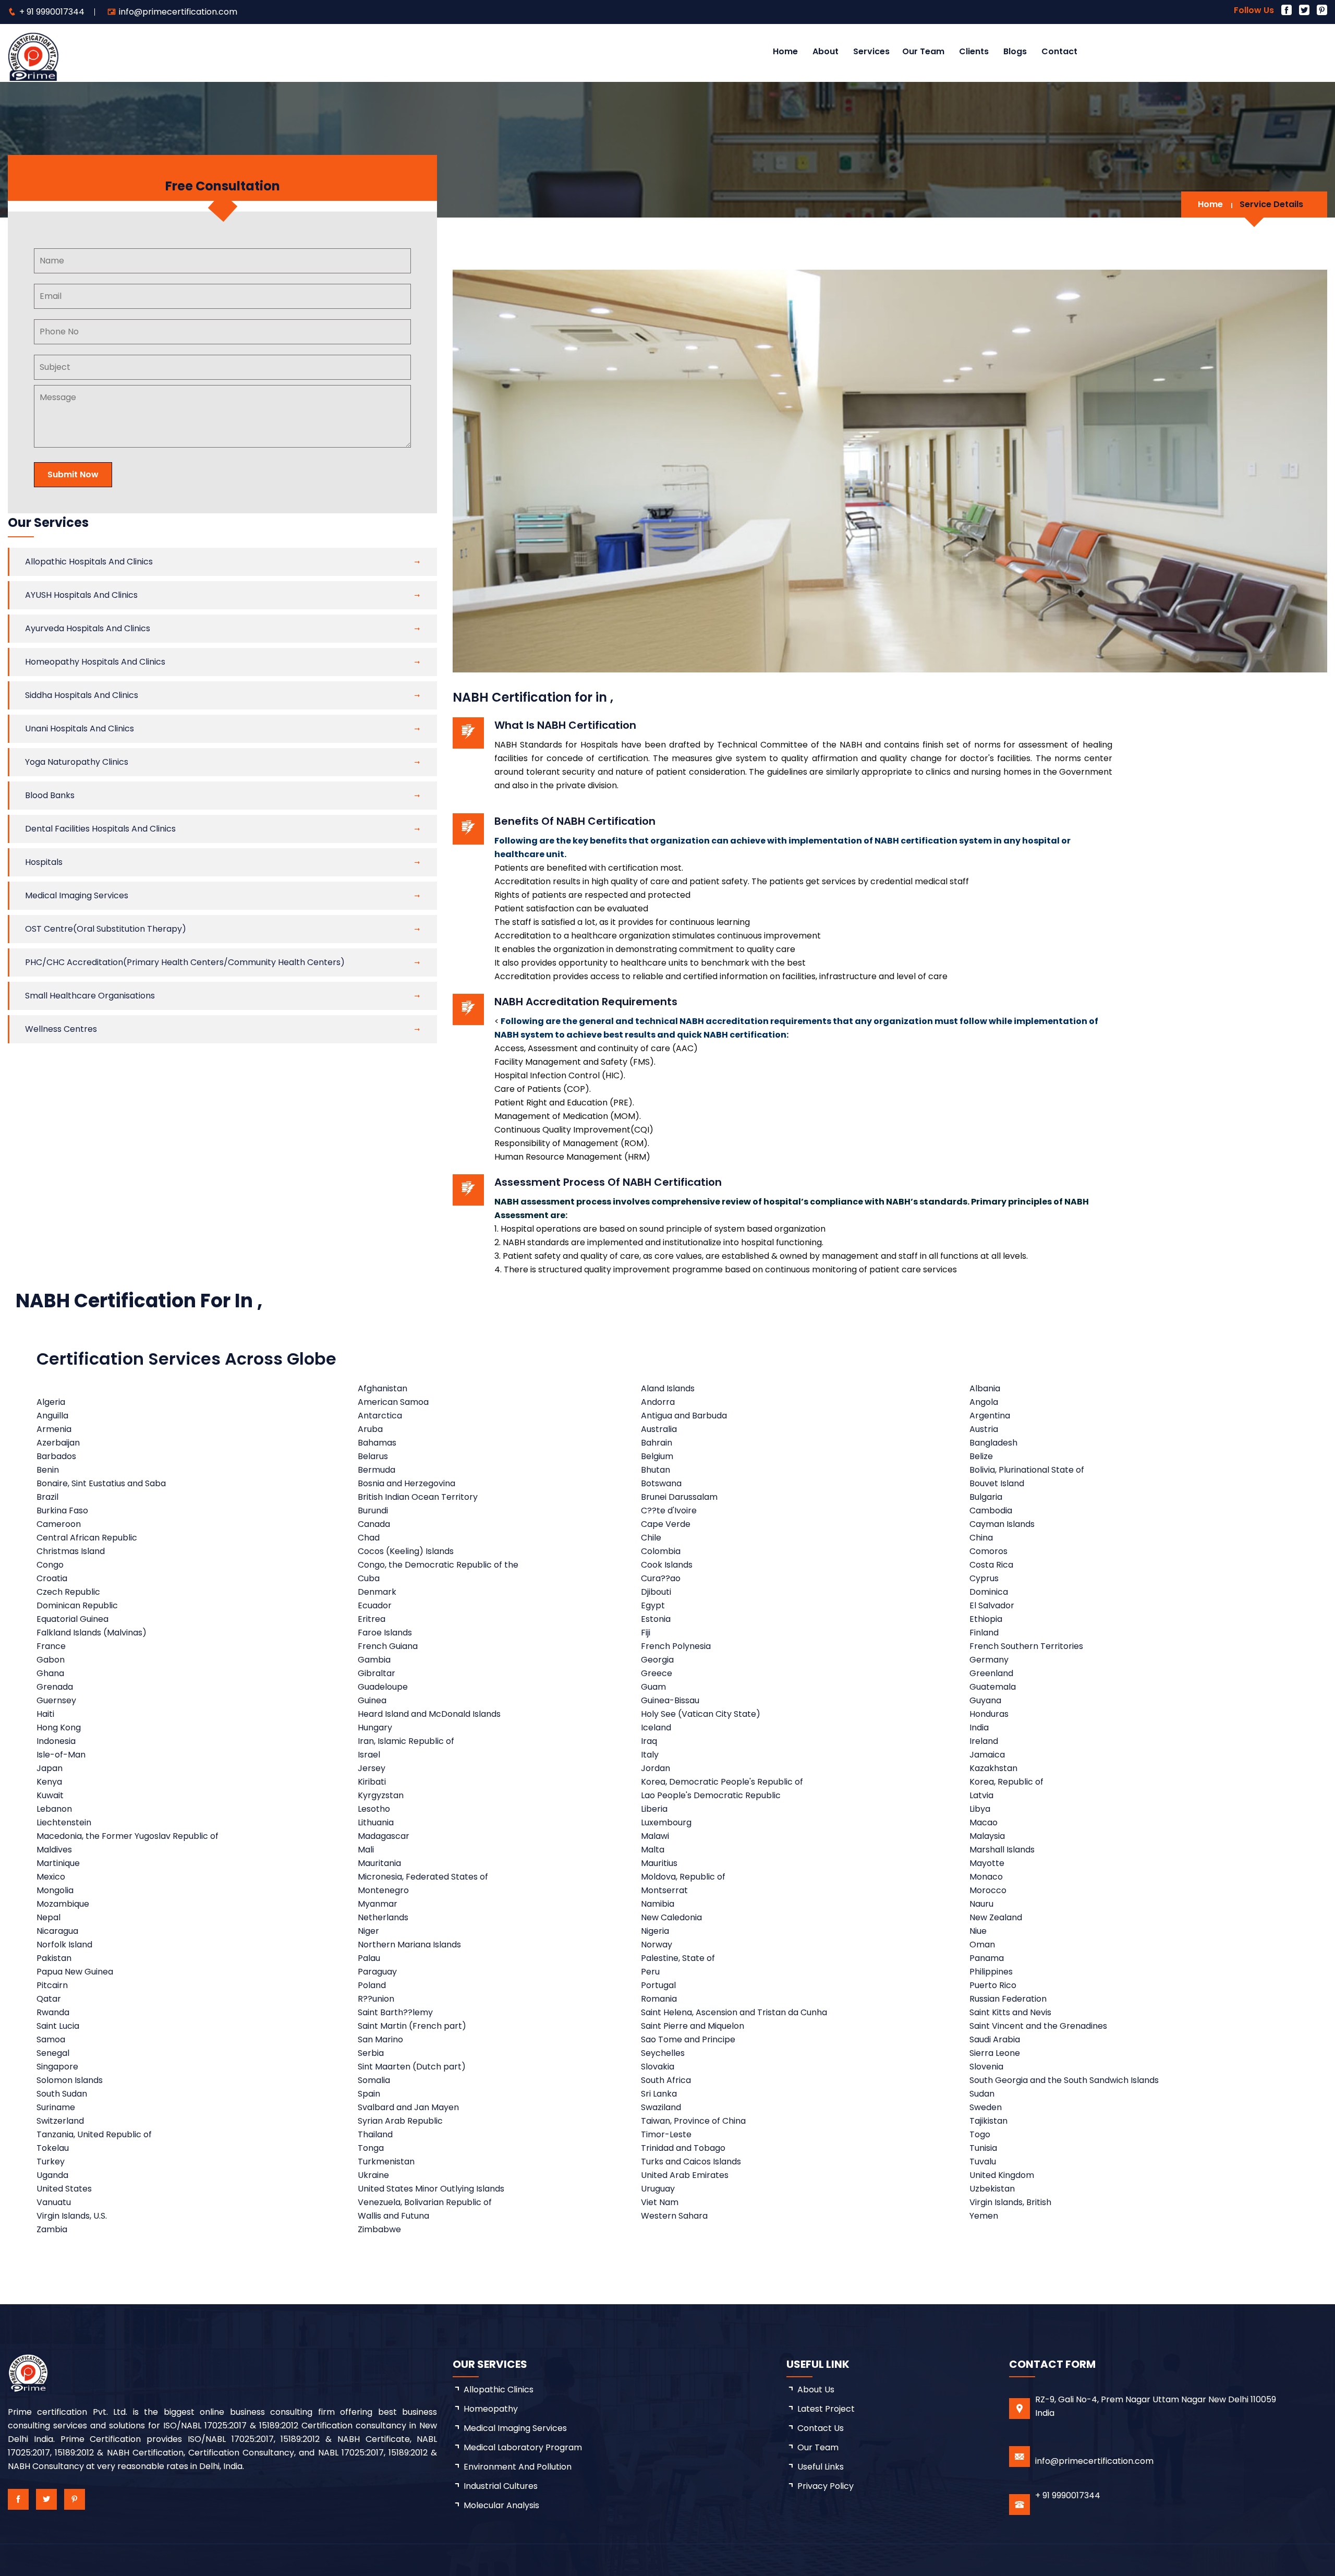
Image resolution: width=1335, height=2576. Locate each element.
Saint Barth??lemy (395, 2012)
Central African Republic (87, 1538)
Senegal (53, 2053)
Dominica (989, 1592)
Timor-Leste (666, 2134)
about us (816, 2390)
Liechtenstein (64, 1822)
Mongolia (55, 1890)
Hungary (375, 1728)
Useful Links (821, 2467)
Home (785, 51)
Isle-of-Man (61, 1755)
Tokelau (53, 2148)
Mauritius (659, 1863)
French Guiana (388, 1646)
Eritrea (372, 1619)
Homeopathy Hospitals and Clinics (95, 662)
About (826, 51)
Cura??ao (661, 1578)
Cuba (369, 1578)
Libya (980, 1809)
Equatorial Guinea (72, 1619)
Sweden (986, 2107)
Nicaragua (57, 1931)
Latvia (981, 1795)
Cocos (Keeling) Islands (406, 1551)
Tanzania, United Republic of (94, 2134)
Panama (987, 1958)
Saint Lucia (58, 2026)
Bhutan (656, 1470)
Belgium (657, 1456)
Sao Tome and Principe (688, 2039)
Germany (989, 1660)
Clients (974, 51)
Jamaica (987, 1755)
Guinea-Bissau (670, 1700)
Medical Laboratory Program (523, 2447)
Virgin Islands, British (1010, 2202)
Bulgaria (986, 1497)
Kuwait (50, 1795)
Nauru (981, 1904)
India (979, 1728)
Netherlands (383, 1917)
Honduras (989, 1714)
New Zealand (996, 1917)
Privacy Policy (826, 2486)
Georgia (657, 1660)
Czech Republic (68, 1592)
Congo (50, 1565)
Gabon (51, 1660)
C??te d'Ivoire (669, 1510)
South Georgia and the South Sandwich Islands (1064, 2080)
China (981, 1538)
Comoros (988, 1551)
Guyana (985, 1700)
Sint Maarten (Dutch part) (412, 2067)
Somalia (374, 2080)
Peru (650, 1972)
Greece (657, 1673)
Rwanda (53, 2012)
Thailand (375, 2134)
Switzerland (60, 2121)
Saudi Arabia (995, 2039)
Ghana (50, 1673)
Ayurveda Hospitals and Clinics (88, 628)
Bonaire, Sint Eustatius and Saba (101, 1483)
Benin (48, 1470)
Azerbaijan (58, 1443)
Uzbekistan (992, 2189)
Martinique (58, 1863)
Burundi (373, 1510)
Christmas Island (71, 1551)
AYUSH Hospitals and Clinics (81, 595)
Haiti (45, 1714)
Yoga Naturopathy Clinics (77, 762)
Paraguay (377, 1972)
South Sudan (62, 2094)
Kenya (49, 1782)
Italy (650, 1755)
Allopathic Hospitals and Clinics (89, 562)
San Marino (380, 2039)
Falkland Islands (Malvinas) (92, 1633)
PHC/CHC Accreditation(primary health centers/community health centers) (185, 962)
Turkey (51, 2162)
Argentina (990, 1416)
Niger (368, 1931)
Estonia (656, 1619)
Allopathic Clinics (499, 2390)
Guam (653, 1687)
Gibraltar (377, 1673)
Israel (369, 1755)
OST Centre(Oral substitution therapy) (106, 929)
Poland (372, 1985)
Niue (978, 1931)
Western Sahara (674, 2216)
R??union (376, 1999)
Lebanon (54, 1809)
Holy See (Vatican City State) (701, 1714)
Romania (659, 1999)
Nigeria (655, 1931)
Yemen (984, 2216)
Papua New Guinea (75, 1972)
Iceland (656, 1728)
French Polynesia (676, 1646)
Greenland (991, 1673)
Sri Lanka (659, 2094)
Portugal (658, 1985)
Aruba (370, 1429)
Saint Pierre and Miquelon (693, 2026)
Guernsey (56, 1700)
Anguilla (52, 1416)
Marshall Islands (1002, 1850)
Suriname (56, 2107)
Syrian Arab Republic (400, 2121)
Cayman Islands (1002, 1524)
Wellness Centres (61, 1029)
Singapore (57, 2067)
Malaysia (987, 1836)
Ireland (984, 1741)
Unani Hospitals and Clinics (80, 729)
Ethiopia (986, 1619)
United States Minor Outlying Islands (431, 2189)
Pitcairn (52, 1985)
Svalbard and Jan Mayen (408, 2107)
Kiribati (372, 1782)
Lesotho (374, 1809)
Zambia (52, 2229)
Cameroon (59, 1524)
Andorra (658, 1402)
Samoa (51, 2039)
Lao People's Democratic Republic (711, 1795)
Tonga (371, 2148)
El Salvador (992, 1605)
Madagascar (384, 1836)
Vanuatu (54, 2202)
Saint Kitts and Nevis (1010, 2012)
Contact (1059, 51)
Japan (50, 1768)
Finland (984, 1633)
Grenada (55, 1687)
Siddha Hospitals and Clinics (82, 695)
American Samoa (393, 1402)
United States (64, 2189)
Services (871, 51)
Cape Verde (666, 1524)
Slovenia (986, 2067)
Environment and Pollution (518, 2467)
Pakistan (54, 1958)
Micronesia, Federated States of (423, 1877)
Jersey (372, 1768)
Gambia (374, 1660)
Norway (657, 1945)
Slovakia (658, 2067)
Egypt (653, 1605)
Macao (984, 1822)
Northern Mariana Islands (409, 1945)
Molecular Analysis (501, 2505)
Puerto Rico (993, 1985)
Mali (366, 1850)
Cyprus (984, 1578)
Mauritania (379, 1863)
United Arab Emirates (685, 2175)
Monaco (986, 1877)
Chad (369, 1538)
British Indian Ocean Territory (418, 1497)
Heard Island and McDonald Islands (429, 1714)
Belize (981, 1456)
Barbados (56, 1456)
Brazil (47, 1497)
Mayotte (987, 1863)
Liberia (654, 1809)
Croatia (52, 1578)
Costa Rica (991, 1565)
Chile (651, 1538)
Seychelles (663, 2053)
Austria (984, 1429)
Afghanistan (383, 1388)
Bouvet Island (997, 1483)
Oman (982, 1945)
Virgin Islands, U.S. (72, 2216)
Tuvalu (983, 2162)
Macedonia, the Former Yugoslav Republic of (128, 1836)
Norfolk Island (64, 1945)
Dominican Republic (77, 1605)
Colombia (661, 1551)
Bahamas (377, 1443)
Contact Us (821, 2428)
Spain (369, 2094)
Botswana (661, 1483)
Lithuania (376, 1822)
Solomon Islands (70, 2080)
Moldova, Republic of (683, 1877)
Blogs (1015, 51)
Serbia (371, 2053)
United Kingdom (1002, 2175)
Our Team (923, 51)
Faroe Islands (385, 1633)
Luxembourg (666, 1822)
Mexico (51, 1877)
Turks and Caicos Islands (691, 2162)
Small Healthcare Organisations (90, 996)
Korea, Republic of (1006, 1782)
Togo (980, 2134)
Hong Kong (59, 1728)
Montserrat (664, 1890)
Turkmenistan (386, 2162)
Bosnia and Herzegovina (406, 1483)
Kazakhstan (993, 1768)
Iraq (649, 1741)
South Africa (666, 2080)
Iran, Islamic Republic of (406, 1741)
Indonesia (56, 1741)
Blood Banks (50, 795)
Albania (985, 1388)
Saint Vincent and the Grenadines (1038, 2026)
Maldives (54, 1850)
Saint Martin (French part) (412, 2026)
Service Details (1271, 204)
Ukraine (373, 2175)
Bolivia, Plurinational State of (1027, 1470)
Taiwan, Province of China (693, 2121)
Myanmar (378, 1904)
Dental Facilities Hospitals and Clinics (100, 829)
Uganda (52, 2175)
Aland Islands (668, 1388)
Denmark (377, 1592)
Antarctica (380, 1416)
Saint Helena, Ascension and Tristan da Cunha (734, 2012)
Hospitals (44, 862)
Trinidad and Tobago (683, 2148)
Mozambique (63, 1904)
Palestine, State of (678, 1958)
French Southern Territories (1026, 1646)
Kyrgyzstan (381, 1795)
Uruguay (658, 2189)
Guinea (372, 1700)
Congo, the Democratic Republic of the (438, 1565)
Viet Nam (660, 2202)
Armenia (54, 1429)
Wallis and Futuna (393, 2216)
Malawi (655, 1836)
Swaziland (661, 2107)
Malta (653, 1850)
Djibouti (656, 1592)
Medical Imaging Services (77, 895)
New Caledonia (671, 1917)
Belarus (373, 1456)
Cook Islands (667, 1565)
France (51, 1646)
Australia (659, 1429)
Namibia (658, 1904)
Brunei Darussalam (679, 1497)
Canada (374, 1524)
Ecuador (375, 1605)
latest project (826, 2409)
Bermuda (377, 1470)
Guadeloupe (383, 1687)
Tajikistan (988, 2121)
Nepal (48, 1917)
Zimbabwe (379, 2229)
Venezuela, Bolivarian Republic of (425, 2202)
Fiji (646, 1633)
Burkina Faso (62, 1510)
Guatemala (993, 1687)
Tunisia (983, 2148)
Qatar (49, 1999)
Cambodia (991, 1510)
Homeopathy (491, 2409)
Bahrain (657, 1443)
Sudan (982, 2094)
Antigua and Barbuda (684, 1416)
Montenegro (383, 1890)
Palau (369, 1958)
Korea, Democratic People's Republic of (722, 1782)
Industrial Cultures (501, 2486)
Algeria (51, 1402)
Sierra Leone (995, 2053)
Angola (984, 1402)
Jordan (656, 1768)
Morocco (988, 1890)
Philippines (991, 1972)
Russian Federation (1008, 1999)
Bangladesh (993, 1443)
